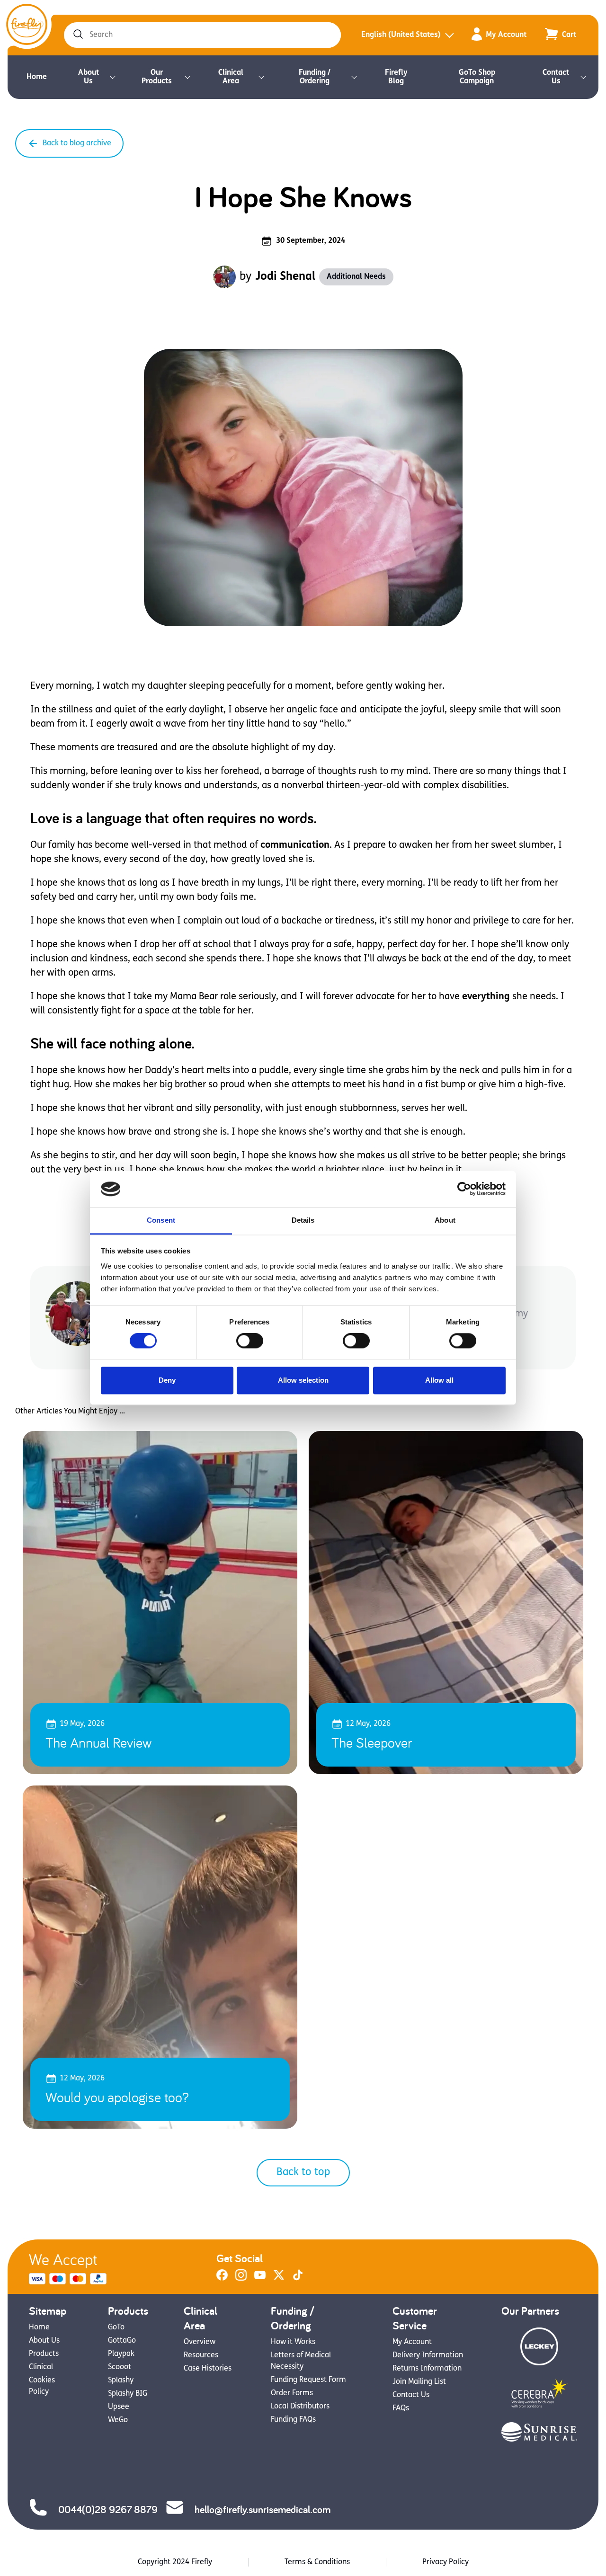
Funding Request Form (308, 2380)
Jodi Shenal (285, 277)
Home (37, 77)
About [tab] (445, 1220)
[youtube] (260, 2279)
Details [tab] (303, 1220)
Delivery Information (428, 2355)
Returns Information (427, 2369)
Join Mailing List (419, 2382)
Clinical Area (231, 77)
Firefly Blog (396, 77)
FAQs (401, 2408)
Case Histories (208, 2369)
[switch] (250, 1341)
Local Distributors (300, 2407)
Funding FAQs (293, 2420)
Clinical (41, 2367)
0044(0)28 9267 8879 (108, 2509)
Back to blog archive (77, 143)
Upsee (119, 2407)
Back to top (303, 2172)
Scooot (120, 2367)
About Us (89, 77)
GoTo (116, 2327)
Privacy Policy (446, 2562)
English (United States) (401, 35)
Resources (201, 2355)
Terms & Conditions (317, 2562)
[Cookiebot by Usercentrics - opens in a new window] (464, 1189)
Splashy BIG (128, 2394)
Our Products (157, 77)
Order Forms (292, 2393)
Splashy (121, 2381)
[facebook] (222, 2279)
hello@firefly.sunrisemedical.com (263, 2509)
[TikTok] (298, 2279)
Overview (200, 2342)
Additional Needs (356, 277)
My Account (506, 35)
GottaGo (122, 2341)
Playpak (121, 2354)
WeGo (118, 2420)
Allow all (439, 1380)
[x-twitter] (279, 2279)
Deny (167, 1380)
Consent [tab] (161, 1220)
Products (44, 2354)
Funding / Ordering (315, 77)
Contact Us (556, 77)
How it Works (293, 2342)
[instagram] (241, 2279)
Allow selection (303, 1380)
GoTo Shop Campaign (477, 77)
